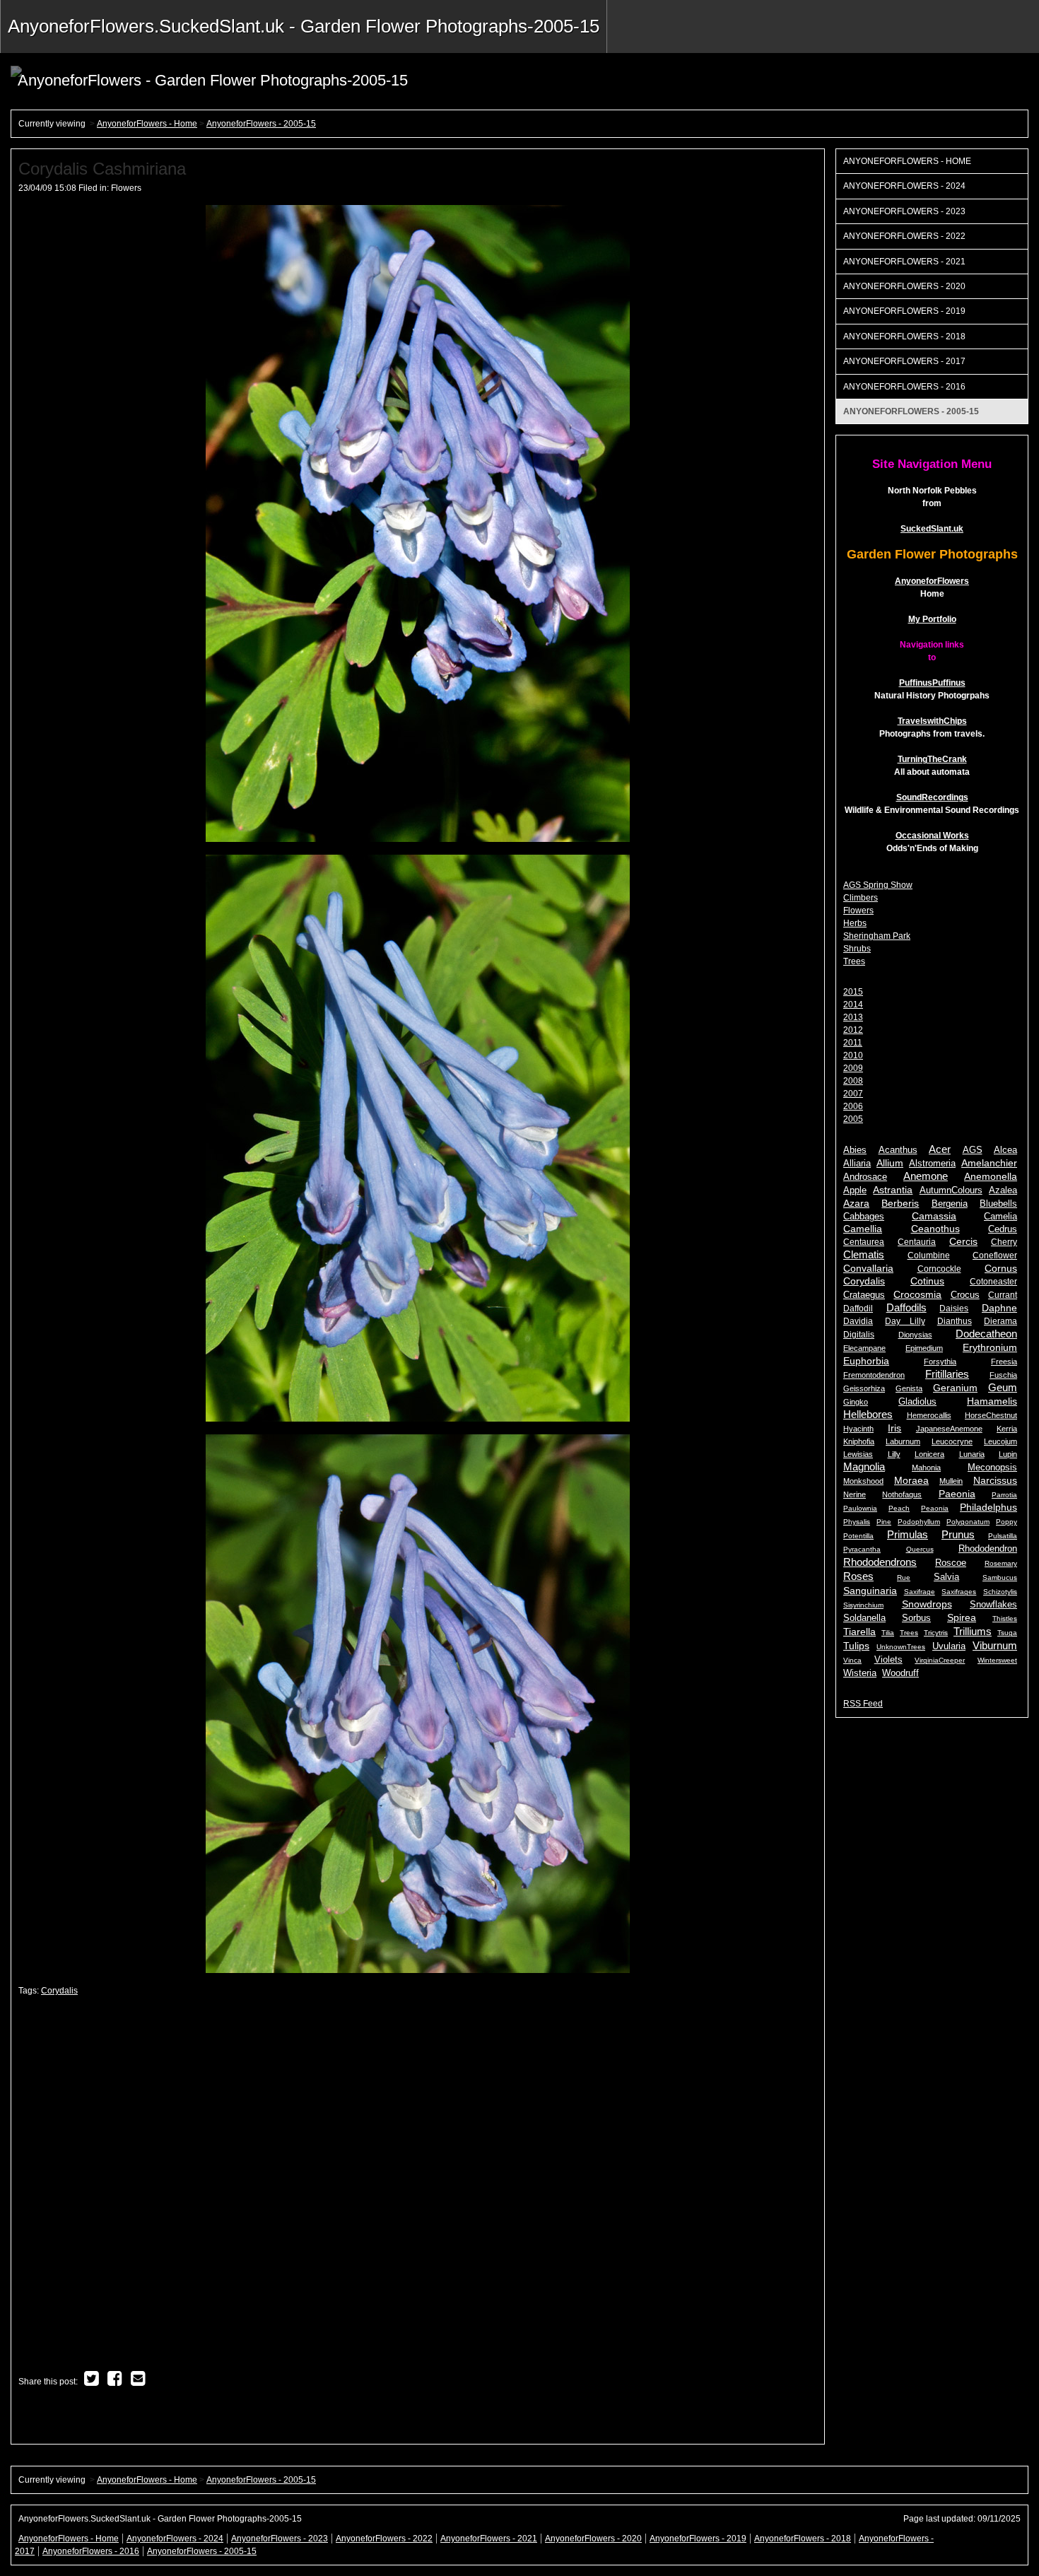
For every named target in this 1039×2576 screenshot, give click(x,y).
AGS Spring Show (878, 885)
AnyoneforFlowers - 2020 (904, 286)
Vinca (852, 1660)
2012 (853, 1030)
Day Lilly (905, 1321)
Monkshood (863, 1481)
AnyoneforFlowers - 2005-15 (261, 124)
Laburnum (903, 1441)
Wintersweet (997, 1660)
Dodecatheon (986, 1334)
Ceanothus (935, 1229)
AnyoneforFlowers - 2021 (904, 262)
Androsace (865, 1177)
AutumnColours (951, 1190)
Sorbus (916, 1618)
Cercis (963, 1242)
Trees (854, 961)
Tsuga (1007, 1633)
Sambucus (1000, 1577)
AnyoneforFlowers (932, 581)
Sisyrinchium (863, 1605)
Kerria (1007, 1429)
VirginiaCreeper (940, 1660)
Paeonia (957, 1494)
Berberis (900, 1204)
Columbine (929, 1255)
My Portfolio (932, 619)
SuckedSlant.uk (932, 529)
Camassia (934, 1216)
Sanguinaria (870, 1591)
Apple (855, 1190)
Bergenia (950, 1204)
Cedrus (1003, 1229)
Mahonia (926, 1468)
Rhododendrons (880, 1562)
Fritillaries (947, 1374)
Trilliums (973, 1631)
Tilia (888, 1633)
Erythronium (990, 1347)
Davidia (858, 1321)
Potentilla (858, 1536)
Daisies (954, 1309)
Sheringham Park (877, 936)
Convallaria (868, 1268)
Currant (1003, 1295)
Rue (904, 1577)
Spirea (962, 1618)
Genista (909, 1388)
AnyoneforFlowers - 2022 (904, 236)
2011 (853, 1043)
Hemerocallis (929, 1415)
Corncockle (939, 1269)
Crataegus (864, 1295)
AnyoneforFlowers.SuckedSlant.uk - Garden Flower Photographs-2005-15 (304, 26)
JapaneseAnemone (949, 1429)
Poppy (1006, 1522)
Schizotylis (1000, 1592)
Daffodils (906, 1307)
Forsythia (940, 1362)
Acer (940, 1149)
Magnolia (864, 1466)
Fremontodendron (874, 1375)
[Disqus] (418, 2185)
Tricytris (936, 1633)
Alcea (1005, 1150)
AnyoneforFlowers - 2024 (904, 186)
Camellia (863, 1229)
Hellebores (868, 1414)
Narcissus (995, 1481)
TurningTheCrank (932, 759)
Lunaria (972, 1454)
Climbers (861, 898)
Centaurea (864, 1242)
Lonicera (929, 1454)
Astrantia (893, 1190)
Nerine (855, 1494)
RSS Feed (863, 1704)
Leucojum (1000, 1441)
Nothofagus (902, 1494)
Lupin (1008, 1454)
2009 (853, 1068)
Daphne (999, 1308)
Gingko (856, 1402)
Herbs (855, 923)
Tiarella (859, 1632)
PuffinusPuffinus (932, 683)
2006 (853, 1106)
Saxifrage (920, 1592)
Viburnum (995, 1645)
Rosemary (1001, 1563)
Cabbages (864, 1217)
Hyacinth (858, 1429)
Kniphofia (859, 1441)
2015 (853, 992)
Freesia (1004, 1362)
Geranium (955, 1388)
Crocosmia (917, 1294)
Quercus (920, 1549)
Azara (856, 1203)
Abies (855, 1150)
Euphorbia (866, 1361)
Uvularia (949, 1646)
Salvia (946, 1577)
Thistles (1005, 1618)
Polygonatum (968, 1522)
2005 (853, 1119)
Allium (890, 1163)
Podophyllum (919, 1522)
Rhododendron (988, 1548)
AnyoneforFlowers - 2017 (904, 361)
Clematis (864, 1254)
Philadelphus (988, 1507)
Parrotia (1004, 1495)
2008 (853, 1081)
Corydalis (59, 1991)
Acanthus (898, 1150)
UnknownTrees (901, 1647)
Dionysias (915, 1335)
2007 (853, 1094)
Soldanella (864, 1618)
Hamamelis (992, 1401)
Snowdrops (927, 1604)
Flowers (126, 188)
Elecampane (864, 1348)
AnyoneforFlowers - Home (147, 124)
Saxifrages (959, 1592)
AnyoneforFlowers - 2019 (904, 311)
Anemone (926, 1176)
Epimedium (924, 1348)
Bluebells (998, 1204)
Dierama (1000, 1321)
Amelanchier (989, 1163)
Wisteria (860, 1673)
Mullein (951, 1481)
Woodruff (900, 1673)
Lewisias (858, 1454)
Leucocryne (952, 1441)
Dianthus (955, 1321)
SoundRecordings (932, 797)
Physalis (857, 1522)
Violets (888, 1659)
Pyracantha (862, 1549)
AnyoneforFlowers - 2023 (904, 211)
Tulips (856, 1646)
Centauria (917, 1242)
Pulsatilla (1003, 1536)
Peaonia (935, 1508)
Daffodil (858, 1309)
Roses (858, 1576)
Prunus (958, 1534)
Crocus (965, 1295)
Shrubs (857, 949)
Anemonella (991, 1177)
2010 (853, 1055)
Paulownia (860, 1508)
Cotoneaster (993, 1282)
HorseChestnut (991, 1415)
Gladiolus (917, 1401)
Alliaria (857, 1164)
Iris (894, 1428)
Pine (884, 1522)
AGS (973, 1150)
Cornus (1001, 1269)
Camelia (1000, 1217)
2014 (853, 1005)
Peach (899, 1508)
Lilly (894, 1454)
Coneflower (995, 1255)
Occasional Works (932, 836)
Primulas (908, 1534)
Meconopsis (992, 1467)
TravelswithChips (932, 721)
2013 (853, 1017)
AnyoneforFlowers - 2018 (904, 336)
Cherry (1004, 1242)
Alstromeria (932, 1164)
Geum (1003, 1387)
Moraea (911, 1480)
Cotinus (927, 1281)
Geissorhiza (864, 1388)
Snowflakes (993, 1604)
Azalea (1003, 1190)
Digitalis (859, 1335)
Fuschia (1003, 1375)
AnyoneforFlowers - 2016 (904, 387)
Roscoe (951, 1563)
